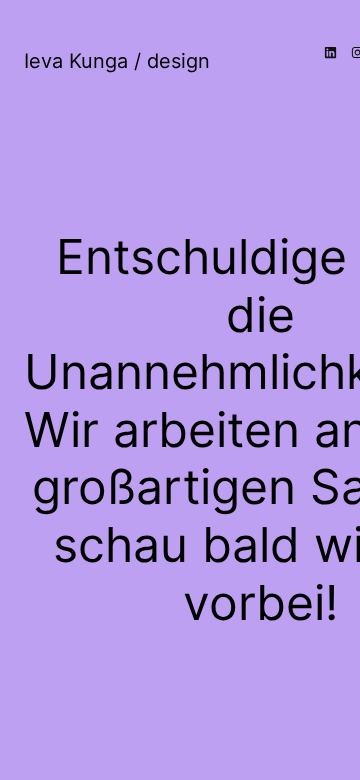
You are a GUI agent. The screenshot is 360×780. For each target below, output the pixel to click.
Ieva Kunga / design (117, 61)
